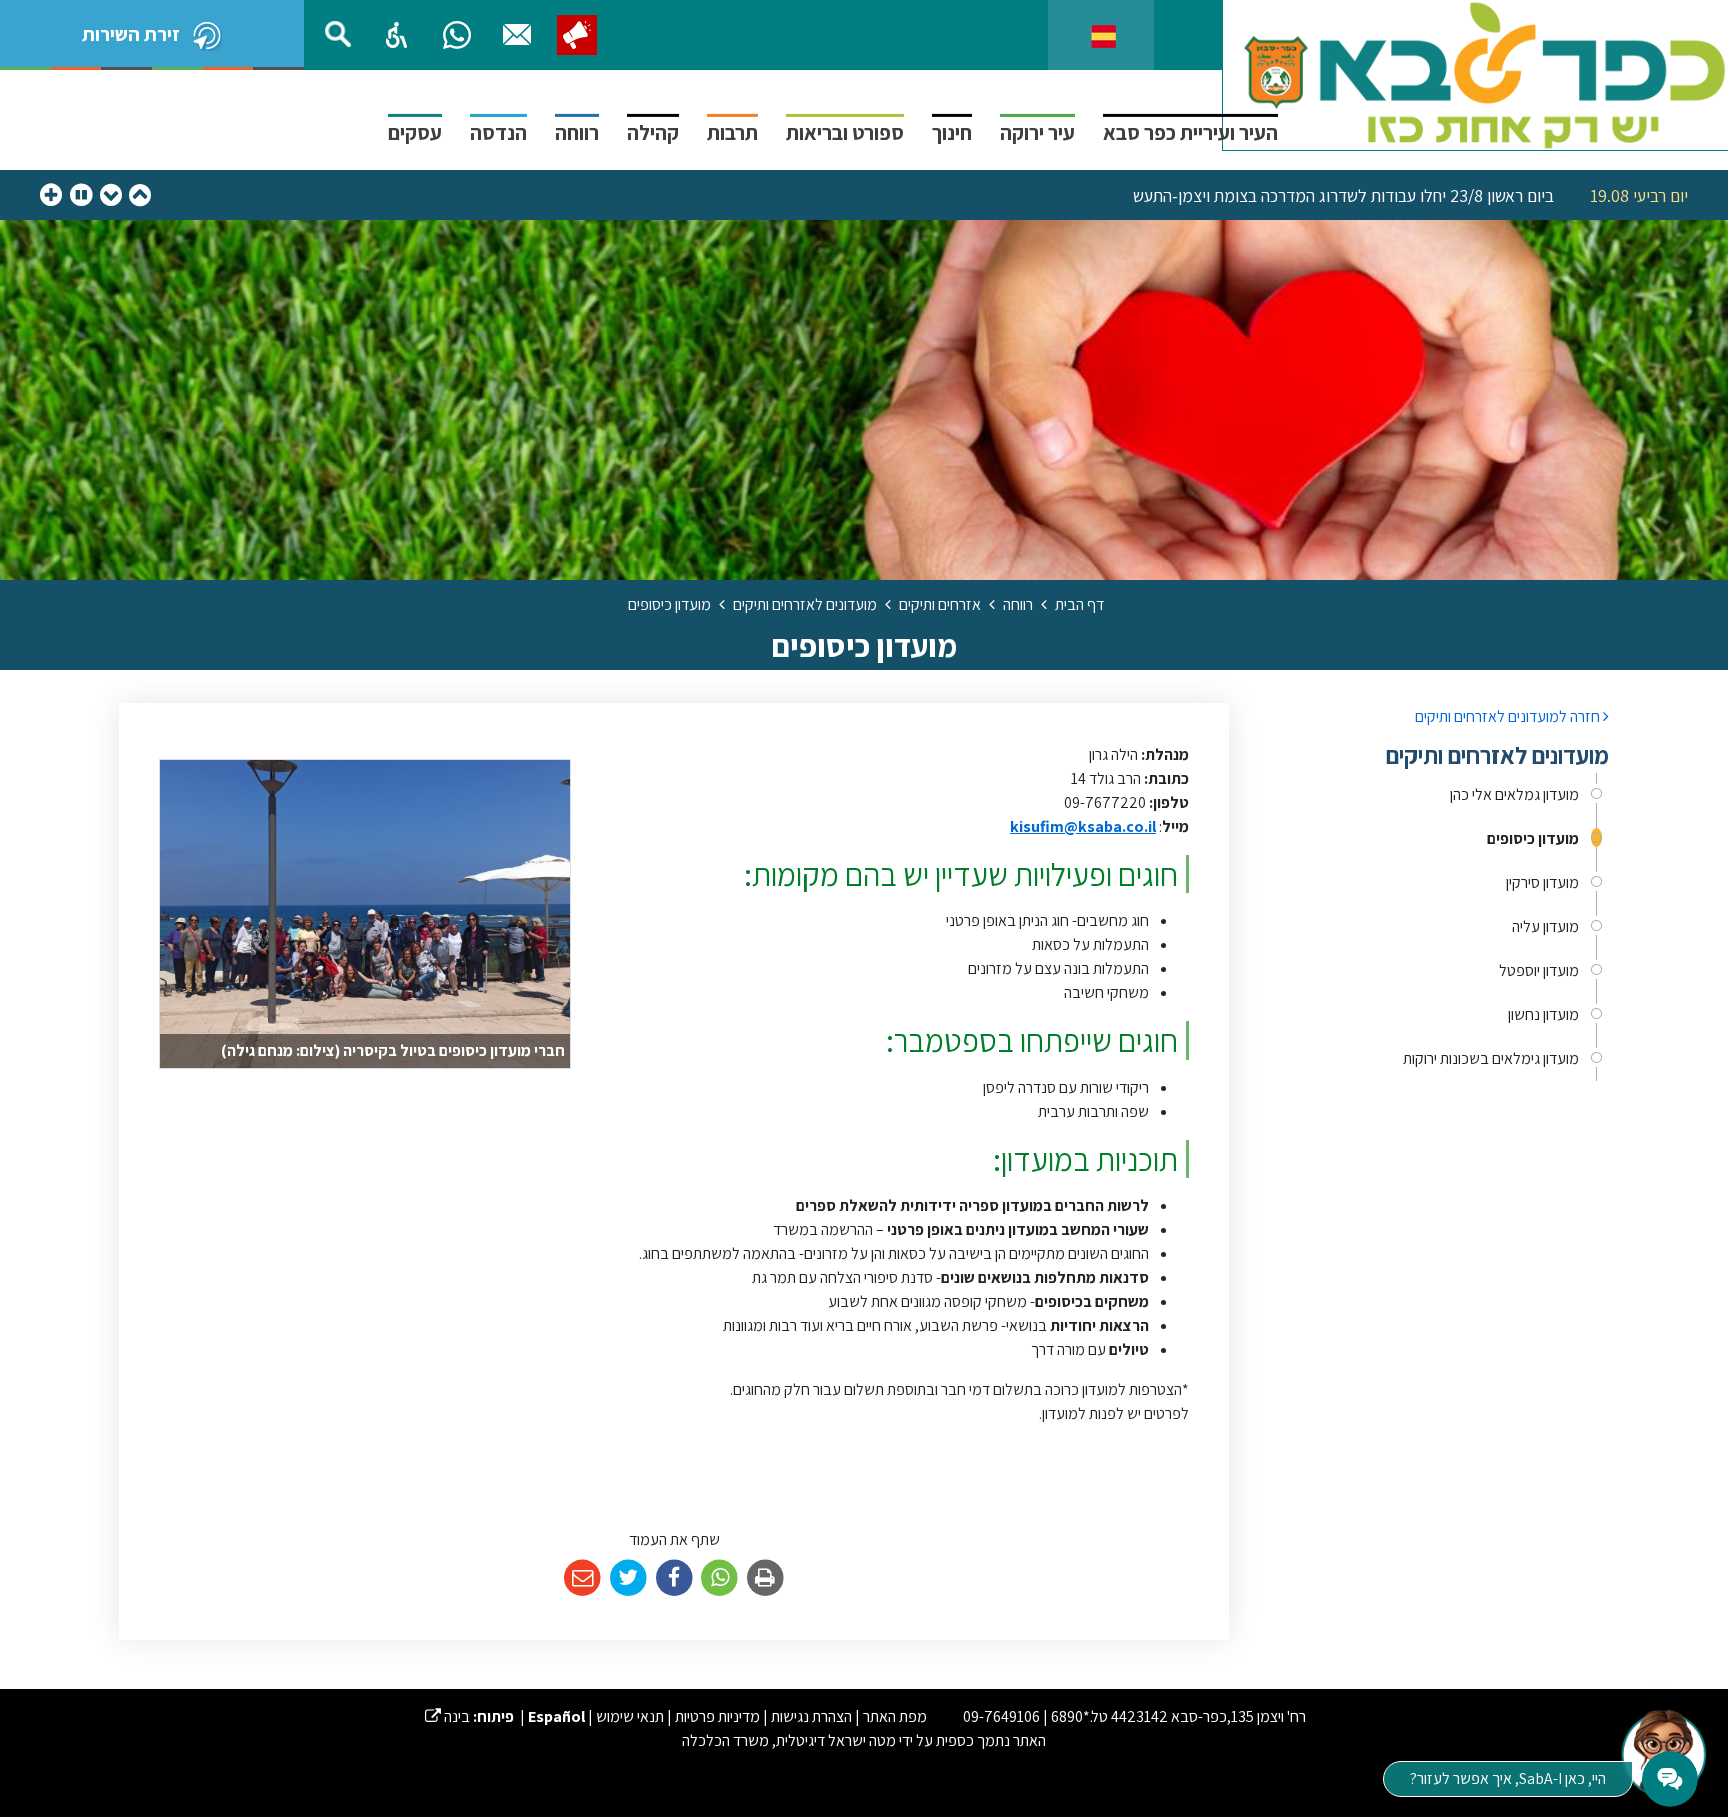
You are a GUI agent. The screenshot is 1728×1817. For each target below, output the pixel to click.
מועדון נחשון (1543, 1014)
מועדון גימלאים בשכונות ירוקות (1491, 1058)
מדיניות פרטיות (717, 1716)
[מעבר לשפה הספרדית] (1103, 34)
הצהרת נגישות (811, 1716)
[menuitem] (1434, 795)
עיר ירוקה (1037, 132)
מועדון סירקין (1542, 882)
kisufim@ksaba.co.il (1083, 826)
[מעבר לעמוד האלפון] (517, 35)
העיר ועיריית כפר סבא (1190, 132)
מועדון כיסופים (1533, 838)
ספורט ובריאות (845, 132)
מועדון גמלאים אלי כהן (1514, 794)
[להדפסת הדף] (765, 1578)
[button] (397, 35)
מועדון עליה (1545, 926)
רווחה (577, 132)
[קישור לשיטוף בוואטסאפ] (719, 1578)
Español (556, 1716)
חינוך (952, 132)
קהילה (653, 132)
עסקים (415, 132)
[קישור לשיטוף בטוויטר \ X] (628, 1578)
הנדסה (498, 132)
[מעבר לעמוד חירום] (577, 35)
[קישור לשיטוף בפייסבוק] (674, 1578)
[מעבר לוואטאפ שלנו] (457, 35)
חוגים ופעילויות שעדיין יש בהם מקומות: (961, 874)
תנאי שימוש (630, 1716)
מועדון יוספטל (1539, 970)
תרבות (732, 132)
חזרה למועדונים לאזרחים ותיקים (1509, 716)
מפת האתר (895, 1716)
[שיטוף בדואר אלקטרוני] (582, 1578)
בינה (447, 1716)
